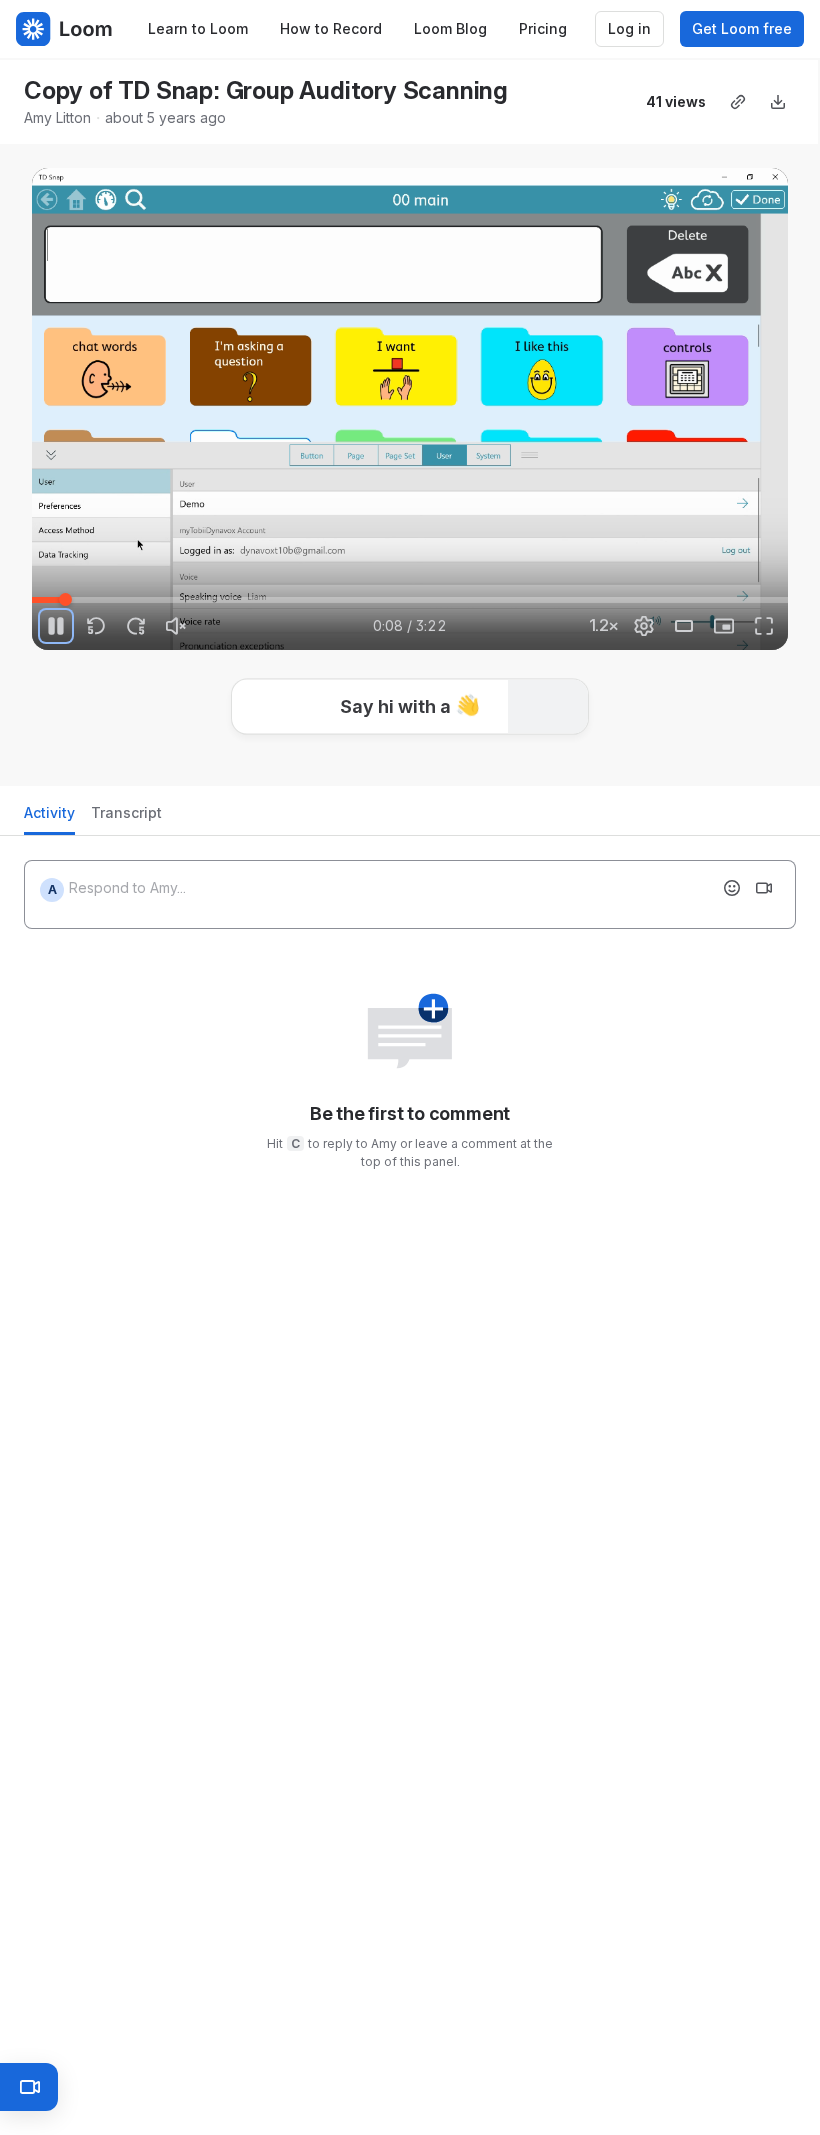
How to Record (331, 28)
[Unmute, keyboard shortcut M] (176, 626)
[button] (410, 702)
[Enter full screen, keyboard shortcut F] (764, 626)
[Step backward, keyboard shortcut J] (96, 626)
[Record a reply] (764, 888)
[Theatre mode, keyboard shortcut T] (684, 626)
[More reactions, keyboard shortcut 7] (559, 762)
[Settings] (644, 626)
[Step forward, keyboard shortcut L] (136, 626)
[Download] (778, 102)
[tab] (49, 818)
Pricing (543, 28)
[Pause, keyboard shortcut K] (56, 626)
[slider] (410, 600)
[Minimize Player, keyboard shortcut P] (724, 626)
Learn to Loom (198, 28)
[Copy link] (738, 102)
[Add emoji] (732, 888)
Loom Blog (450, 28)
